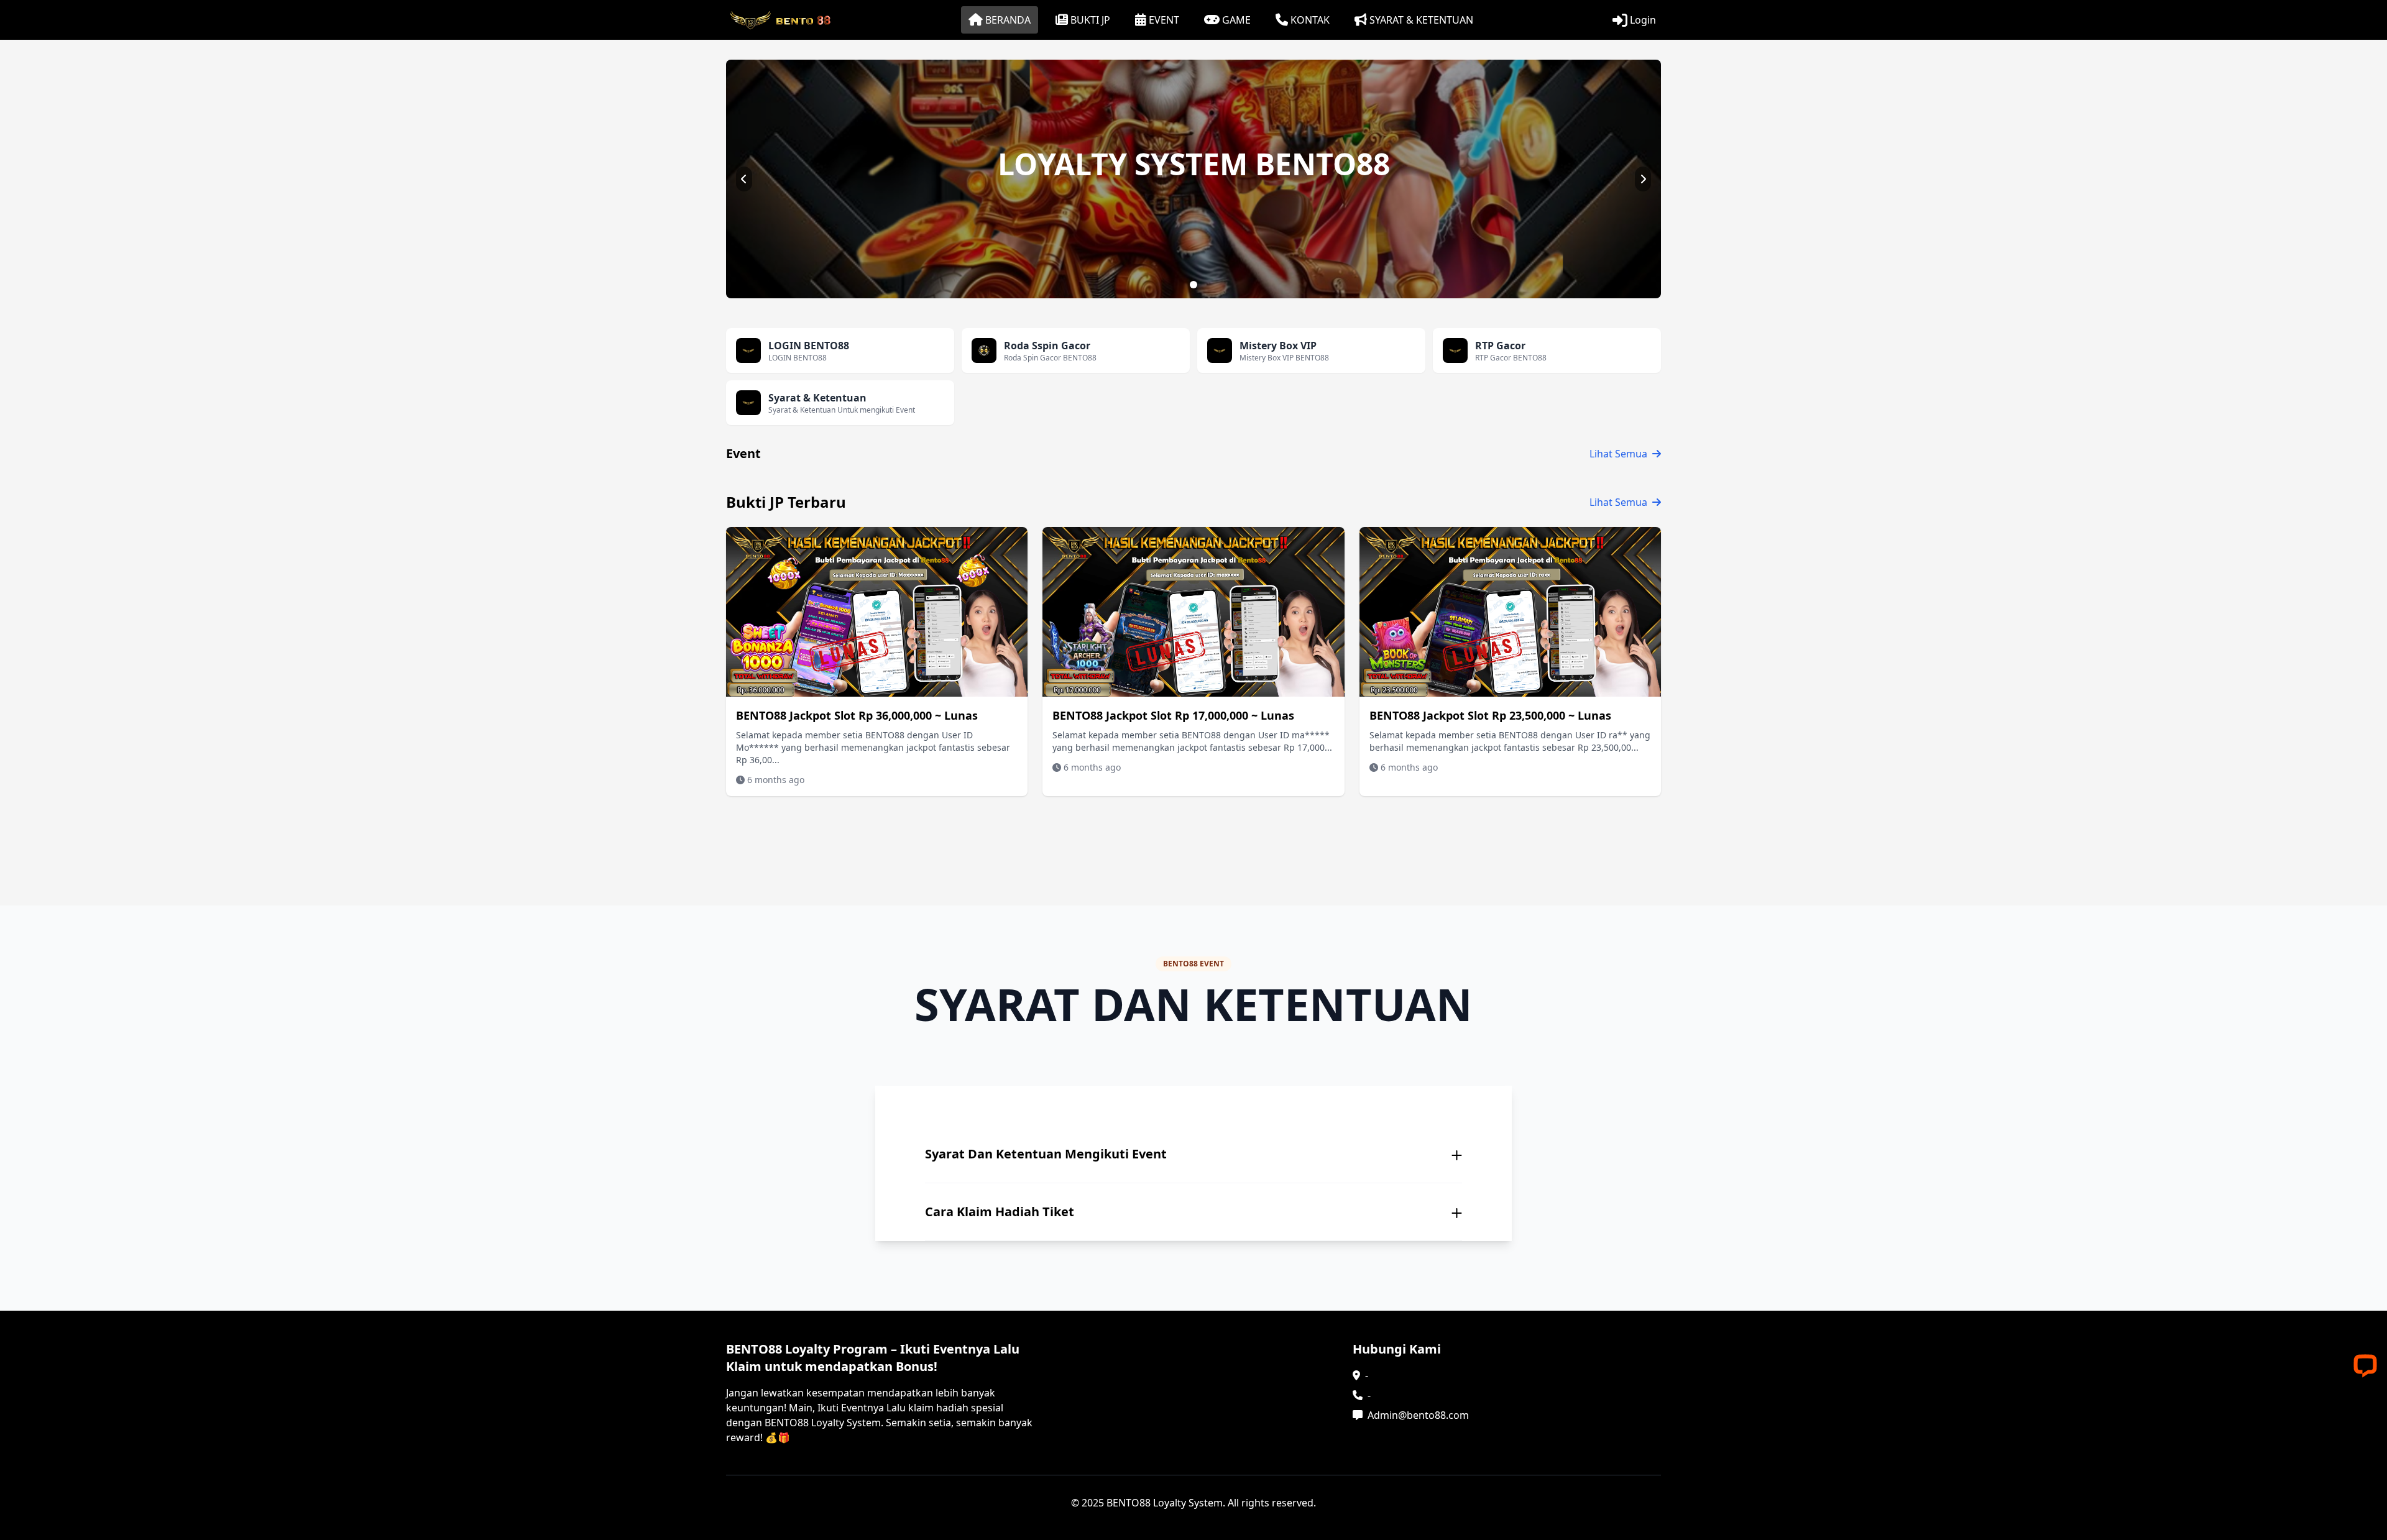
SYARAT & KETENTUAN (1421, 20)
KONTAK (1310, 20)
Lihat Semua (1618, 454)
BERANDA (1008, 20)
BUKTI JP (1090, 20)
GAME (1236, 20)
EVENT (1164, 20)
